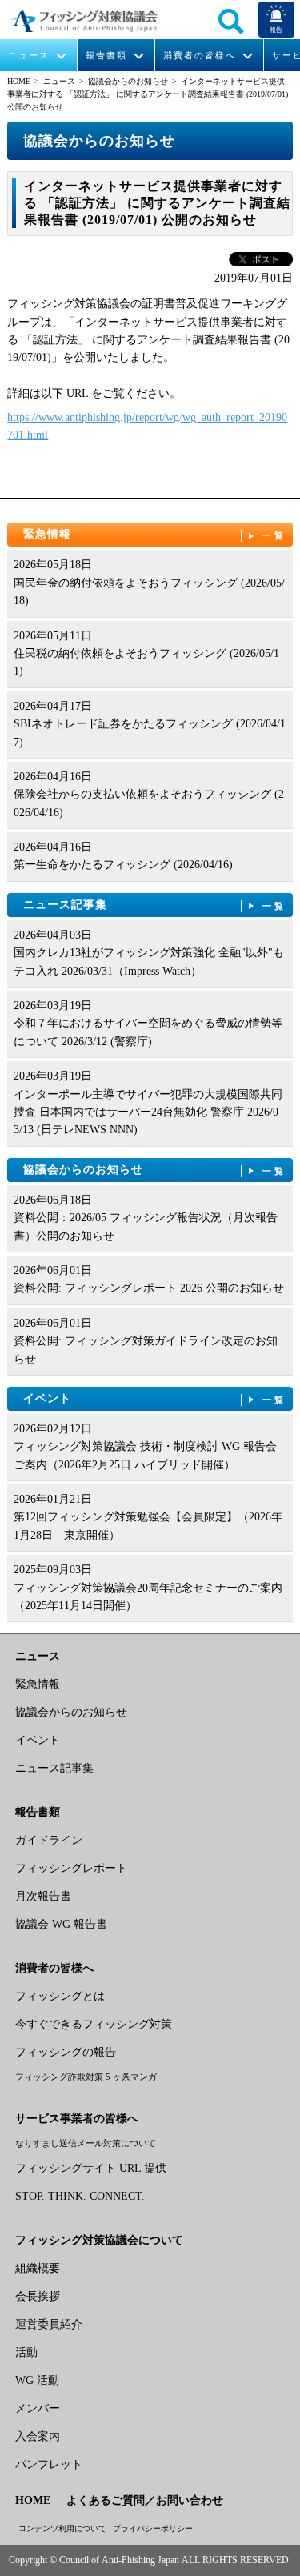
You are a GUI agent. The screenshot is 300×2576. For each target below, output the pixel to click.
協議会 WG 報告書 (61, 1924)
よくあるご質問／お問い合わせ (145, 2500)
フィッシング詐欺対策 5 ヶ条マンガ (86, 2077)
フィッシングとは (60, 1996)
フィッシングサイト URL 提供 (91, 2168)
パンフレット (49, 2464)
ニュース (29, 56)
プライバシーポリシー (153, 2528)
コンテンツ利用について (62, 2528)
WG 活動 (37, 2380)
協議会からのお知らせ (128, 81)
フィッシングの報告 (66, 2052)
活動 (26, 2352)
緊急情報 (155, 534)
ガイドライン (49, 1840)
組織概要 (38, 2268)
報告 (276, 30)
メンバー (38, 2408)
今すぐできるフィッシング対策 (94, 2024)
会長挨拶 (38, 2296)
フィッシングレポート (71, 1868)
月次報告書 (43, 1896)
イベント (155, 1398)
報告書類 (106, 56)
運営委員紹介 (49, 2324)
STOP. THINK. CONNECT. (80, 2196)
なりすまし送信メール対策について (86, 2143)
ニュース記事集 (155, 905)
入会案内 (38, 2436)
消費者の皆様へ (200, 56)
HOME (19, 81)
